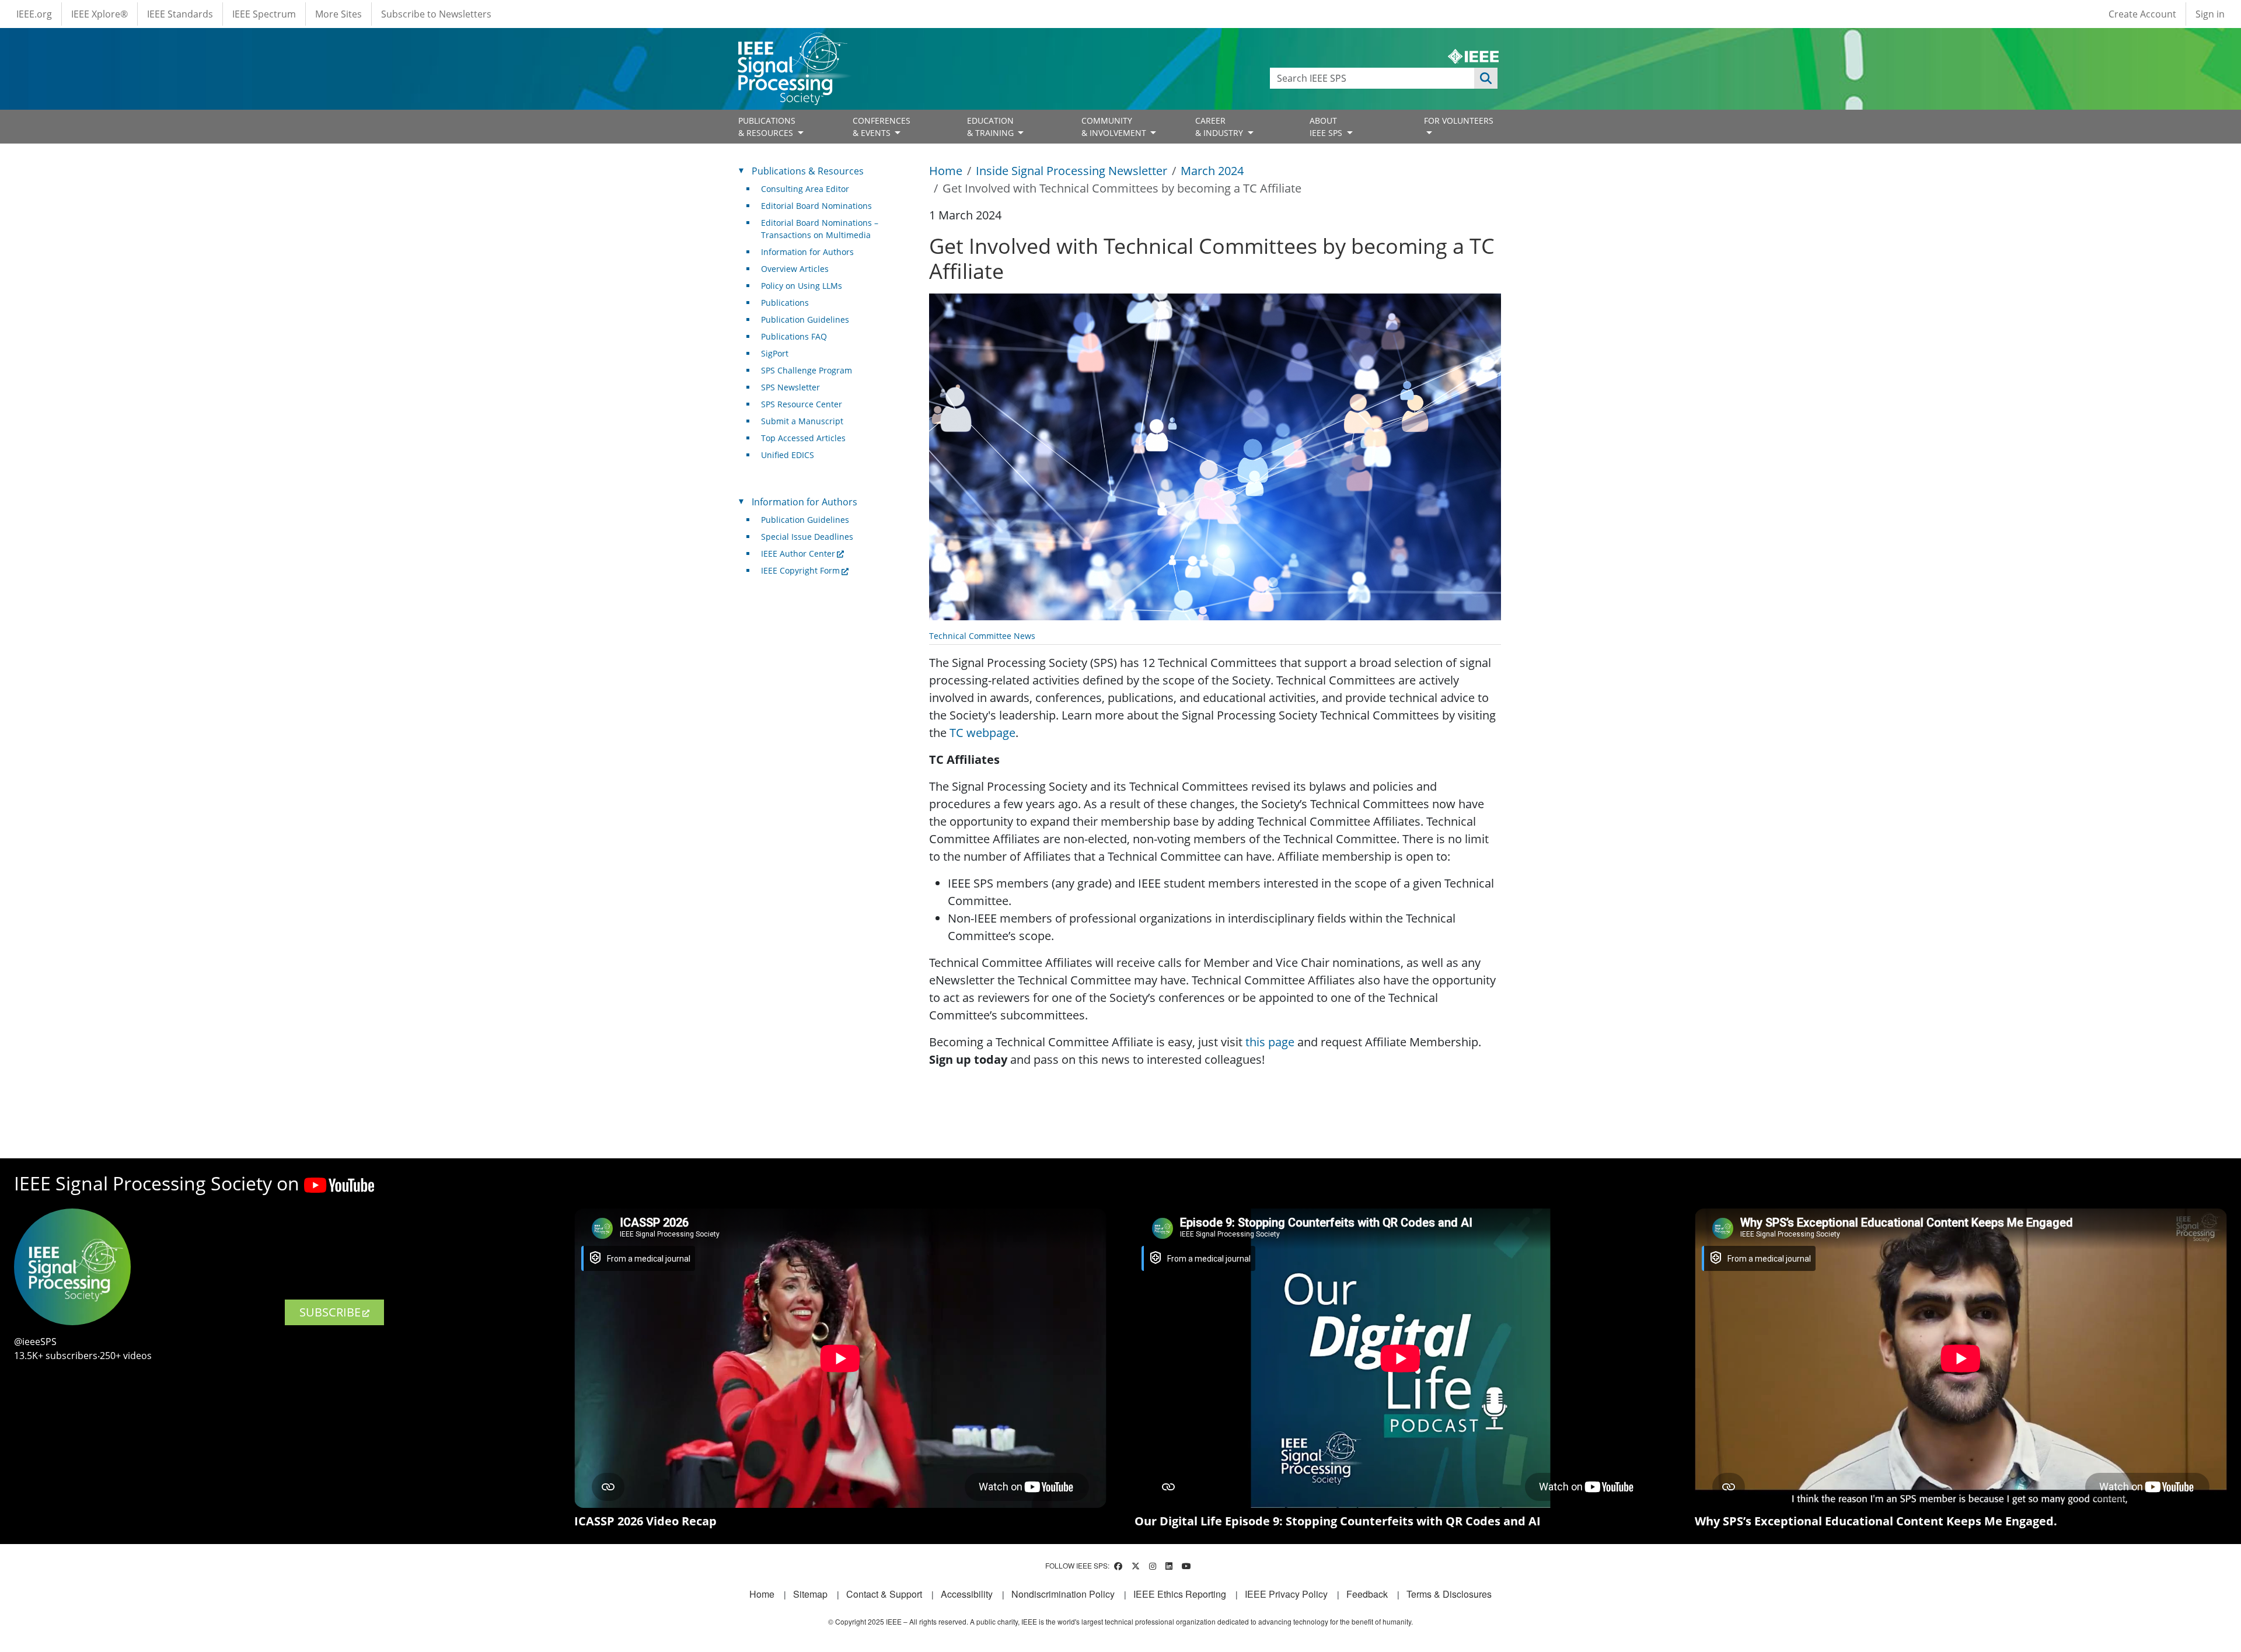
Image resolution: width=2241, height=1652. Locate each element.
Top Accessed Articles (803, 438)
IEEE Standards (180, 14)
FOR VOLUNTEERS (1459, 121)
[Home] (792, 43)
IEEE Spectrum (264, 14)
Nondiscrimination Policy (1063, 1594)
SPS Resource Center (802, 404)
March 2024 (1212, 171)
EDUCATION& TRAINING (992, 127)
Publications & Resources (808, 171)
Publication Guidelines (805, 319)
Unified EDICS (788, 455)
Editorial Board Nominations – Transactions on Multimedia (820, 229)
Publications (785, 303)
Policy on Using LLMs (802, 286)
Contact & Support (884, 1594)
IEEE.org (34, 14)
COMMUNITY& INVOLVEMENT (1115, 127)
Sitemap (810, 1594)
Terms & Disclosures (1449, 1594)
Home (946, 171)
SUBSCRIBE (330, 1312)
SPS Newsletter (790, 387)
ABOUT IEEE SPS (1327, 127)
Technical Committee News (982, 636)
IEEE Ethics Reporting (1180, 1594)
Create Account (2142, 14)
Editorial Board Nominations (816, 206)
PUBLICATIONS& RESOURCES (767, 127)
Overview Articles (795, 269)
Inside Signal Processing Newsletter (1071, 171)
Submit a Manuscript (802, 421)
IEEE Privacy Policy (1286, 1594)
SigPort (775, 353)
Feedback (1367, 1594)
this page (1270, 1042)
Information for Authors (807, 252)
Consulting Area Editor (805, 189)
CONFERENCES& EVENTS (882, 127)
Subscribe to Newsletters (436, 14)
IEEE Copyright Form (800, 570)
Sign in (2210, 14)
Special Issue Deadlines (807, 537)
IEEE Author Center (798, 553)
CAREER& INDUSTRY (1220, 127)
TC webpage (982, 733)
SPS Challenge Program (807, 370)
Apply (1486, 78)
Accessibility (967, 1594)
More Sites (338, 14)
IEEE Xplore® (100, 14)
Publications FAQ (794, 336)
